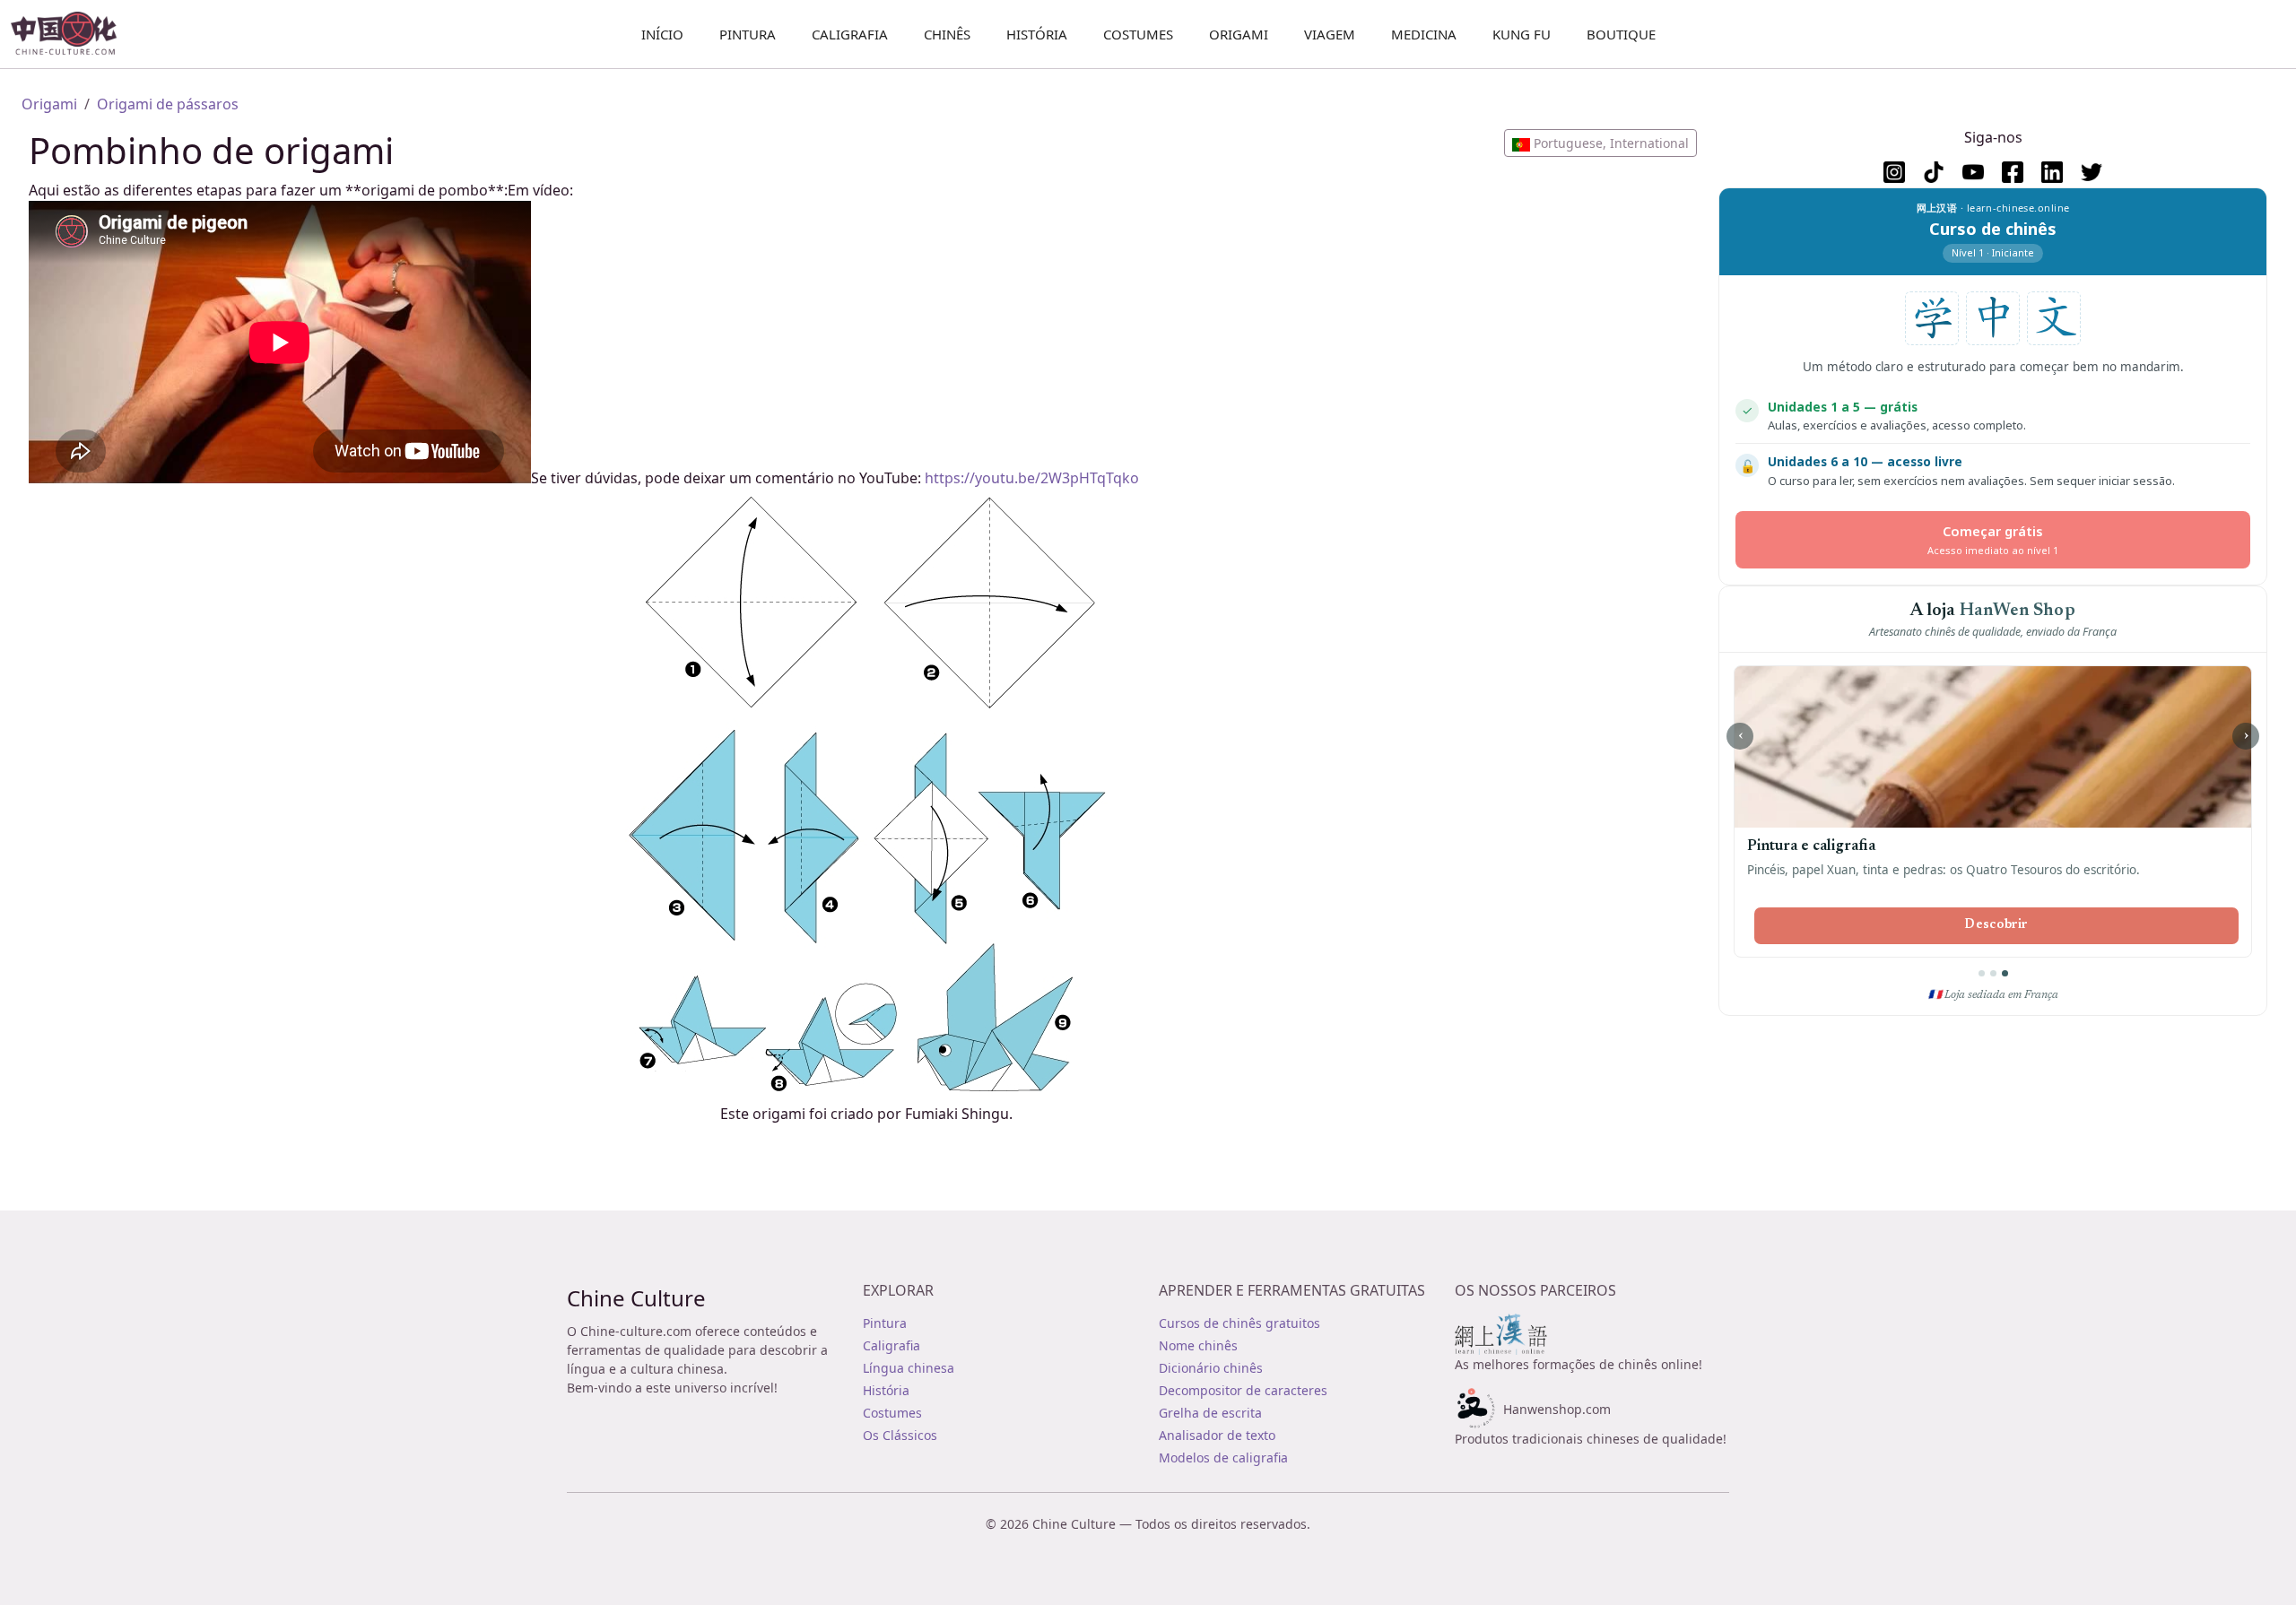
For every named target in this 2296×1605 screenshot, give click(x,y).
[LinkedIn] (2052, 172)
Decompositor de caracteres (1243, 1390)
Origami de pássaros (168, 104)
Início (662, 34)
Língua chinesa (909, 1368)
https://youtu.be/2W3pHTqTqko (1032, 478)
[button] (1600, 143)
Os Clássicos (900, 1435)
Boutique (1621, 34)
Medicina (1424, 34)
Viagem (1330, 34)
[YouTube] (1973, 172)
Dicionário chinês (1211, 1368)
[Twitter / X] (2092, 172)
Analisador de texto (1217, 1435)
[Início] (71, 34)
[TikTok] (1934, 172)
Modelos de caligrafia (1223, 1458)
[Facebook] (2013, 172)
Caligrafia (850, 34)
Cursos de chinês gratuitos (1239, 1323)
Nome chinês (1198, 1345)
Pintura (748, 34)
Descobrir (1996, 925)
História (1037, 34)
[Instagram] (1894, 172)
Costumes (1138, 34)
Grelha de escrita (1210, 1413)
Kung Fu (1522, 34)
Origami (1239, 34)
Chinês (947, 34)
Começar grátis (1993, 539)
